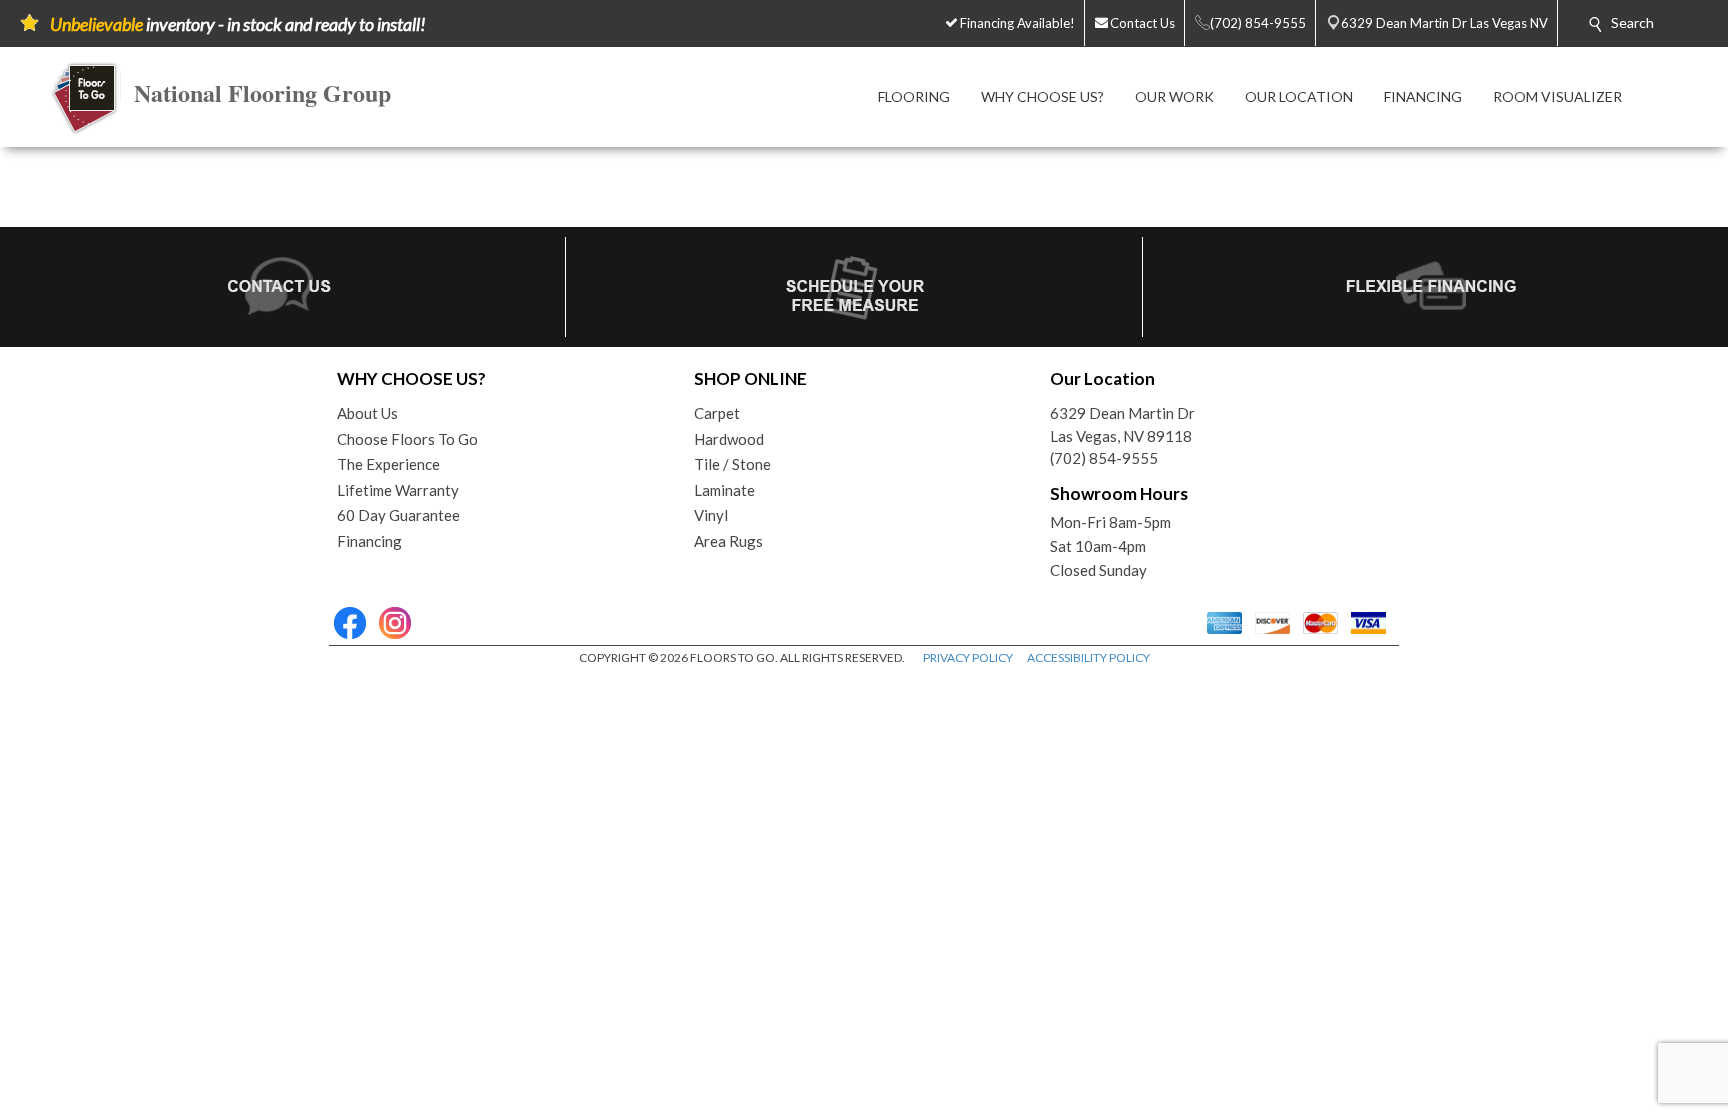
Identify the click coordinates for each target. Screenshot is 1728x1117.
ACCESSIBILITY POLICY (1088, 657)
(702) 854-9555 (1104, 458)
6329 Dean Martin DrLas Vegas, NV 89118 (1122, 424)
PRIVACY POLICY (968, 657)
